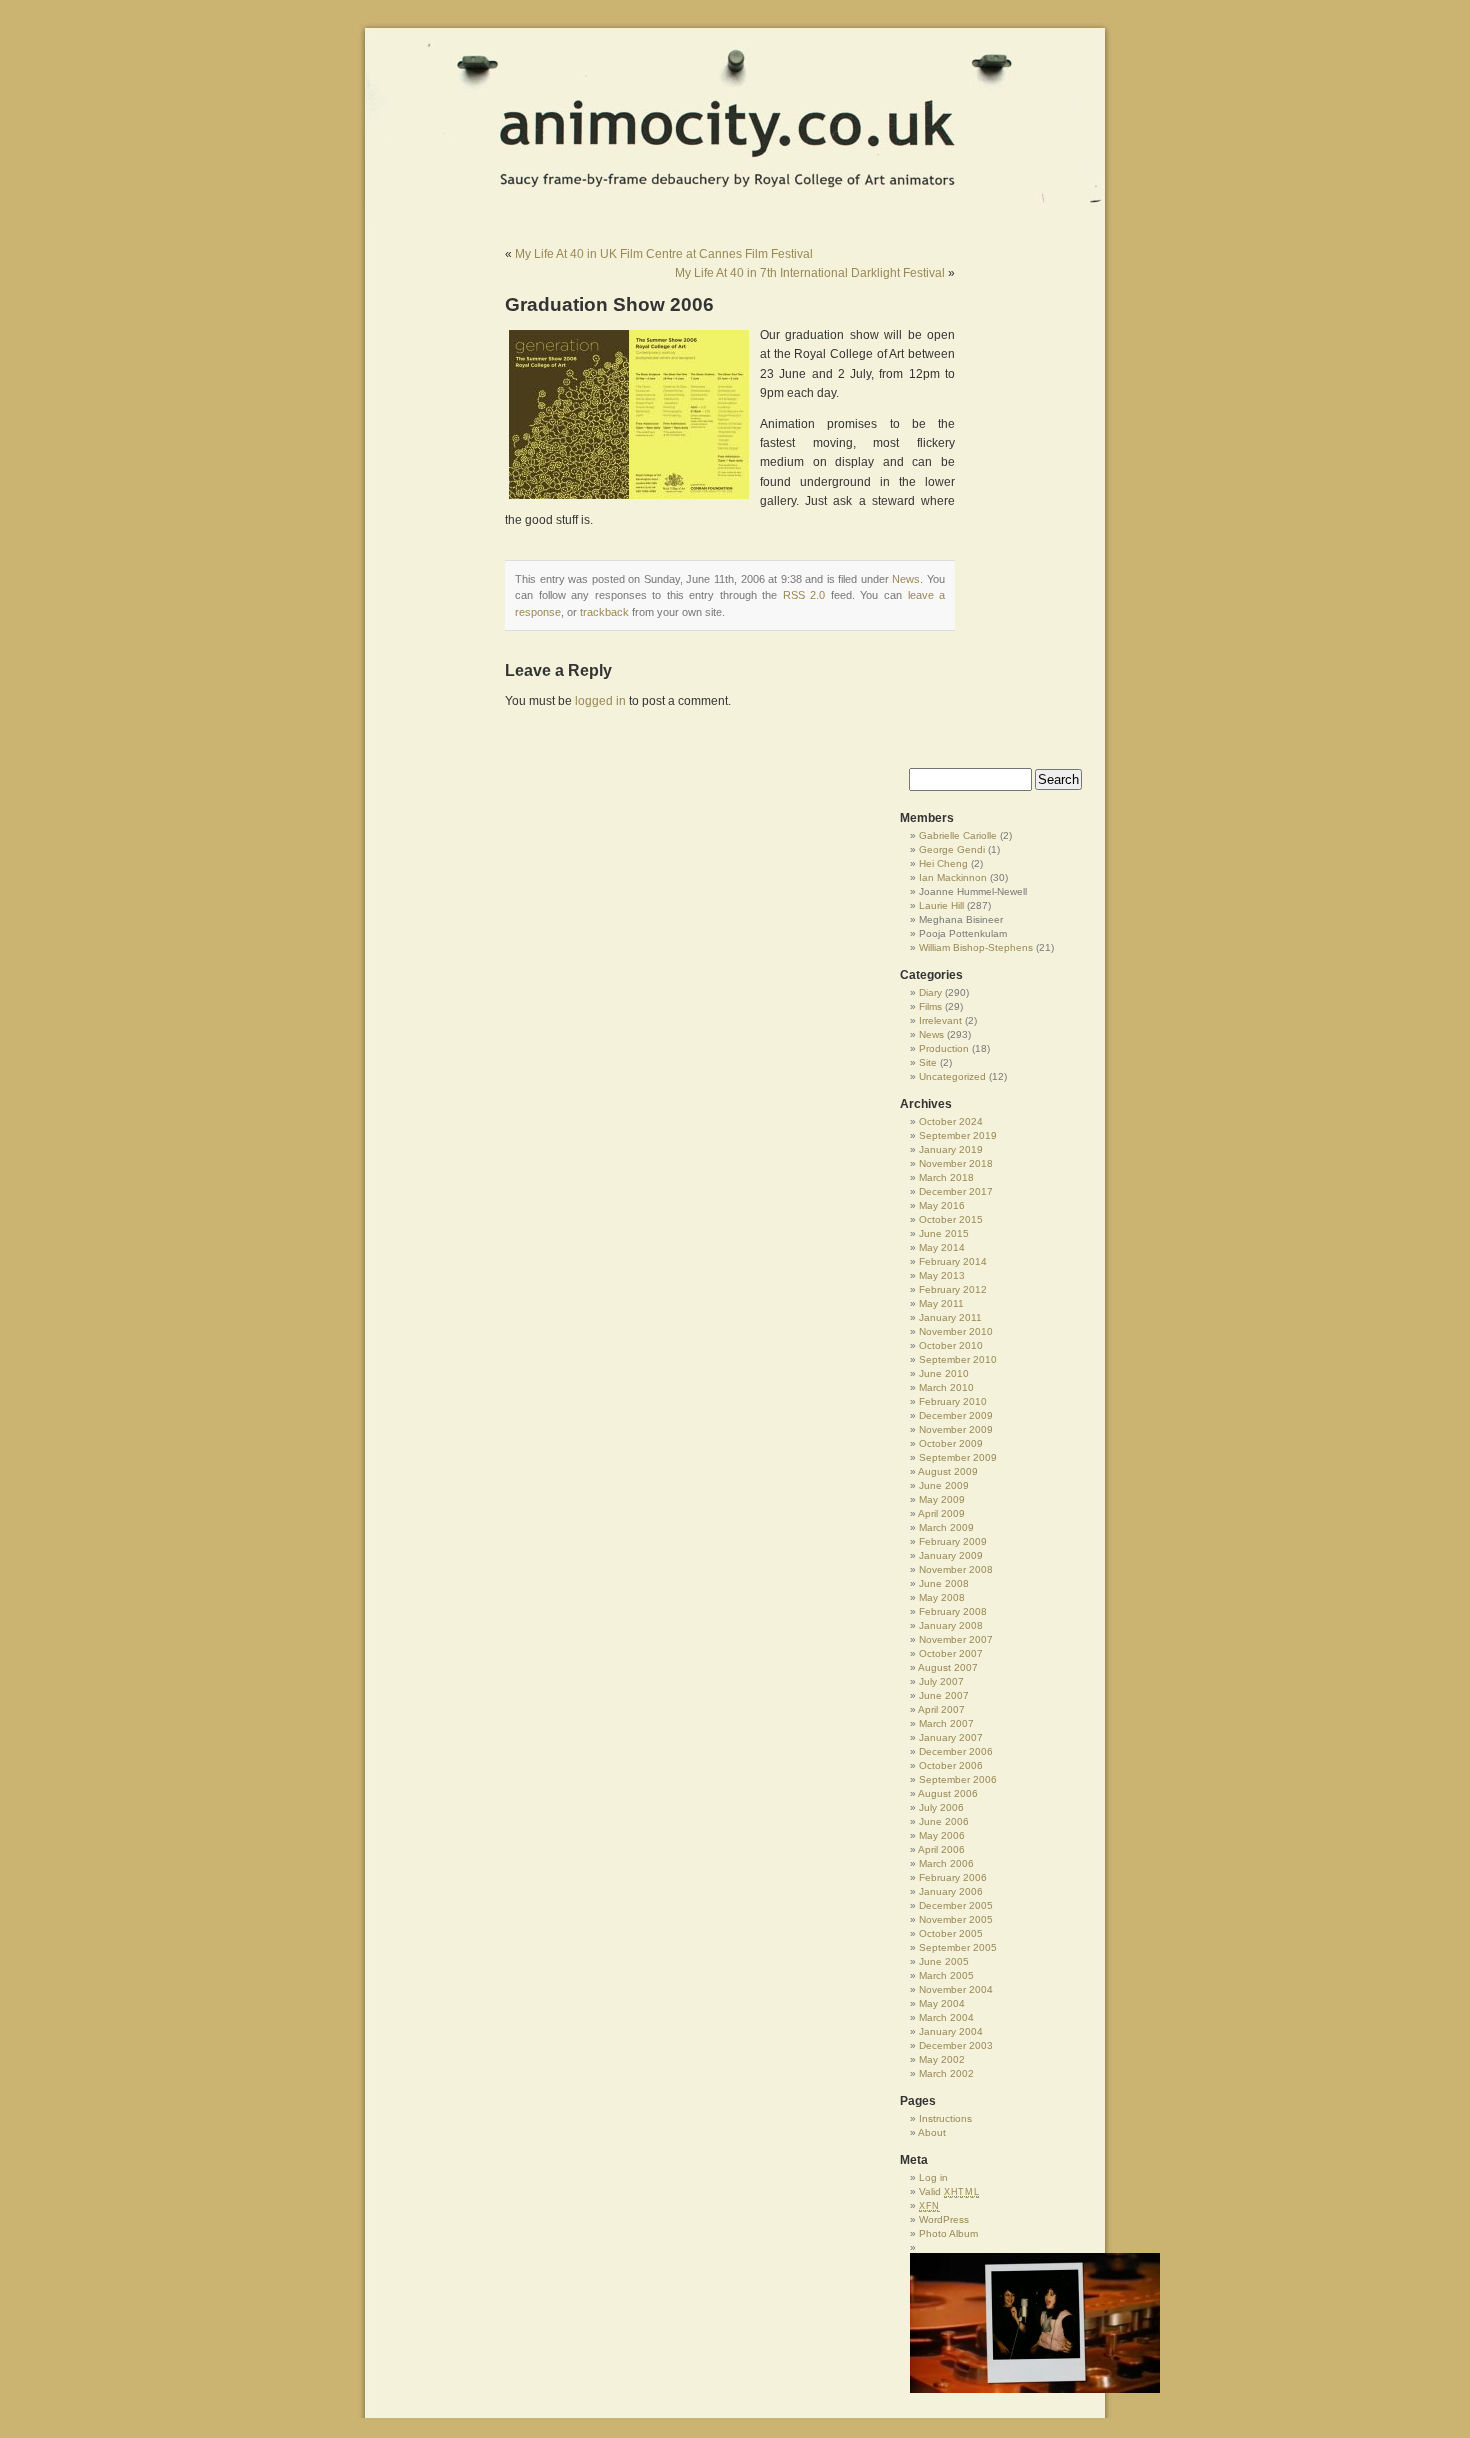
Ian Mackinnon (953, 877)
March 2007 (946, 1723)
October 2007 (951, 1653)
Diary (930, 992)
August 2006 (948, 1793)
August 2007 (948, 1667)
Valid (949, 2191)
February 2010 (953, 1401)
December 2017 (956, 1191)
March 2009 (946, 1527)
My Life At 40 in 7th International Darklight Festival (810, 273)
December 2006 (956, 1751)
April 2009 (941, 1513)
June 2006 (944, 1821)
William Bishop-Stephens (976, 947)
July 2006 (941, 1807)
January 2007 (951, 1737)
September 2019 (958, 1135)
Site (928, 1062)
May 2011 (941, 1303)
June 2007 (944, 1695)
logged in (600, 701)
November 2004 (956, 1989)
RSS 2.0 (804, 595)
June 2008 (944, 1583)
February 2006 (953, 1877)
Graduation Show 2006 (609, 304)
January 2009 (951, 1555)
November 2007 (956, 1639)
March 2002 (946, 2073)
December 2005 (956, 1905)
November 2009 (956, 1429)
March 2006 (946, 1863)
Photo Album (948, 2233)
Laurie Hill (941, 905)
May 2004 (942, 2003)
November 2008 (956, 1569)
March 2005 (946, 1975)
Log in (933, 2177)
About (932, 2132)
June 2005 (944, 1961)
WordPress (944, 2219)
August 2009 (948, 1471)
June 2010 (944, 1373)
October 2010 (951, 1345)
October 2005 (951, 1933)
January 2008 (951, 1625)
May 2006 (942, 1835)
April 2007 (941, 1709)
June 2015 (944, 1233)
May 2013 (942, 1275)
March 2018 (946, 1177)
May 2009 (942, 1499)
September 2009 (958, 1457)
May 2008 (942, 1597)
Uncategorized (952, 1076)
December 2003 (956, 2045)
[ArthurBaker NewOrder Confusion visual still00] (1000, 2323)
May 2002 (942, 2059)
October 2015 (951, 1219)
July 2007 (941, 1681)
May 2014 (942, 1247)
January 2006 (951, 1891)
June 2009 (944, 1485)
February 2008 (953, 1611)
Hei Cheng (943, 863)
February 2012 (953, 1289)
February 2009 (953, 1541)
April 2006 (941, 1849)
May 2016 (942, 1205)
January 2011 (950, 1317)
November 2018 (956, 1163)
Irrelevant (940, 1020)
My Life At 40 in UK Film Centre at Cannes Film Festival (664, 254)
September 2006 (958, 1779)
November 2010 (956, 1331)
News (906, 579)
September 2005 (958, 1947)
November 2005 (956, 1919)
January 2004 (951, 2031)
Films (930, 1006)
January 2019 (951, 1149)
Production (944, 1048)
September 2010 (958, 1359)
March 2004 (946, 2017)
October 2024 (951, 1121)
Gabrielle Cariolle (958, 835)
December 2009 (956, 1415)
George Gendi (952, 849)
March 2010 (946, 1387)
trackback (604, 612)
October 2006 (951, 1765)
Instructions (945, 2118)
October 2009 (951, 1443)
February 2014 (953, 1261)
